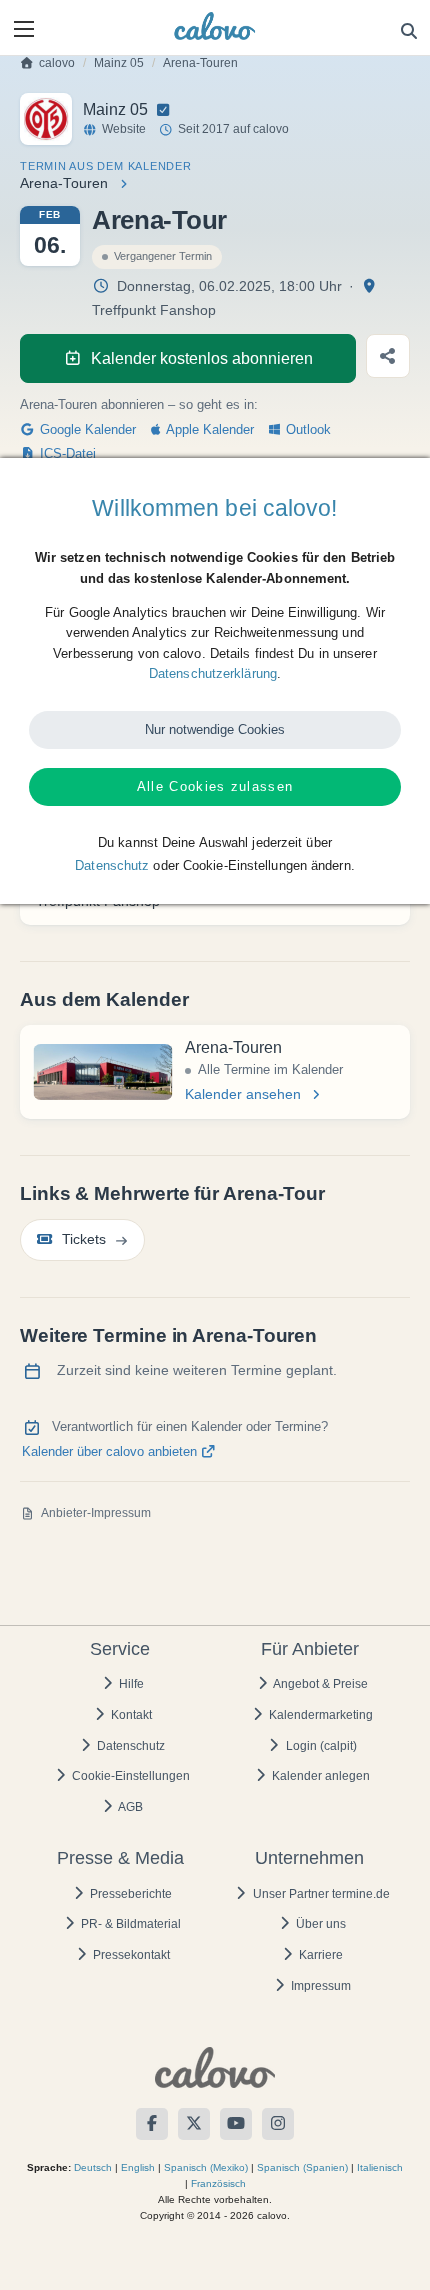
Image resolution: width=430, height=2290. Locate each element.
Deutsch (93, 2167)
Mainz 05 (119, 63)
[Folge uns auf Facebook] (152, 2124)
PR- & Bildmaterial (129, 1924)
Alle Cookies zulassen (215, 786)
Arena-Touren (200, 63)
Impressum (319, 1986)
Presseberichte (129, 1894)
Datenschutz (129, 1746)
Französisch (218, 2183)
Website (124, 129)
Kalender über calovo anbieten (111, 1452)
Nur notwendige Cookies (215, 729)
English (138, 2167)
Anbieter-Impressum (96, 1513)
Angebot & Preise (319, 1684)
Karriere (319, 1955)
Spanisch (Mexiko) (206, 2167)
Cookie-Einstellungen (129, 1776)
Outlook (306, 430)
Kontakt (130, 1715)
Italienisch (380, 2167)
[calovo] (214, 26)
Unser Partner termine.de (320, 1894)
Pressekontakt (130, 1955)
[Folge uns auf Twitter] (194, 2124)
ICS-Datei (66, 454)
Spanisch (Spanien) (302, 2167)
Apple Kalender (208, 430)
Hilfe (130, 1684)
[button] (24, 29)
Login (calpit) (320, 1746)
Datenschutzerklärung (213, 673)
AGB (129, 1807)
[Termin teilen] (388, 356)
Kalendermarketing (319, 1715)
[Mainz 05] (46, 119)
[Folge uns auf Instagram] (278, 2124)
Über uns (319, 1924)
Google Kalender (86, 430)
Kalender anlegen (319, 1776)
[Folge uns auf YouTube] (236, 2124)
